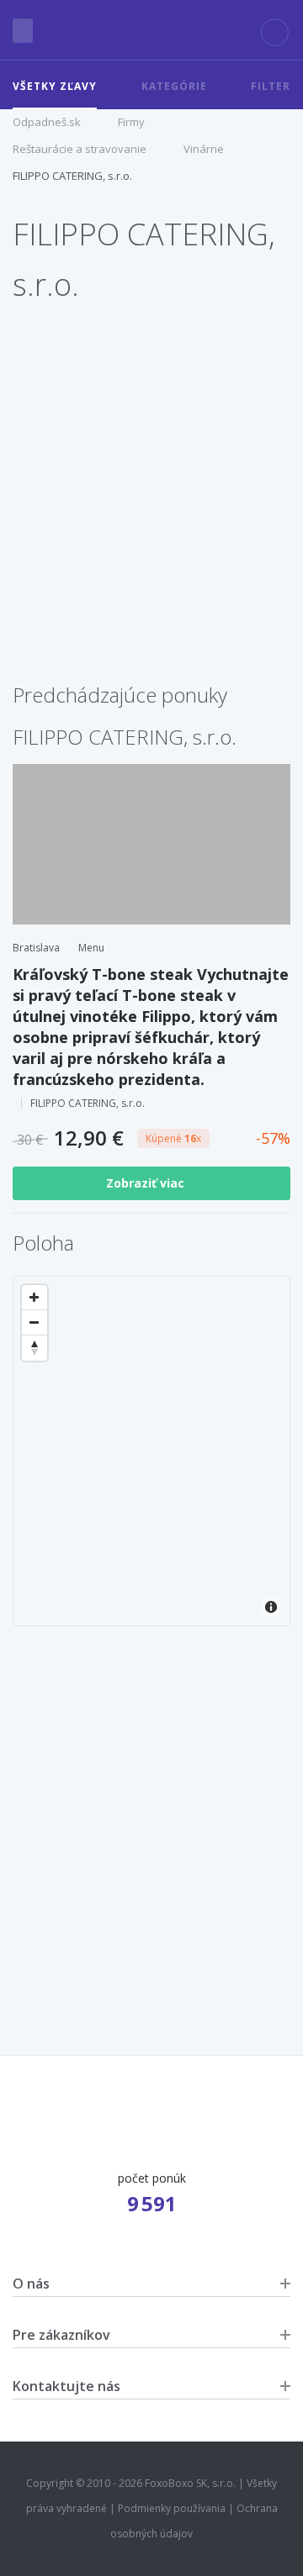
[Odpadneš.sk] (152, 30)
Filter (271, 86)
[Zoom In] (35, 1298)
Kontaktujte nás (66, 2386)
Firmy (131, 122)
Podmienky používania (172, 2508)
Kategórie (174, 86)
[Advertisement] (151, 514)
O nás (31, 2284)
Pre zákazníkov (61, 2335)
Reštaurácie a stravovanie (80, 149)
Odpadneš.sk (47, 122)
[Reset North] (35, 1348)
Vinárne (204, 149)
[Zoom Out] (35, 1323)
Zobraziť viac (147, 1183)
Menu (91, 948)
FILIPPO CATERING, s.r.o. (72, 176)
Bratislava (36, 948)
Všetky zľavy (55, 86)
